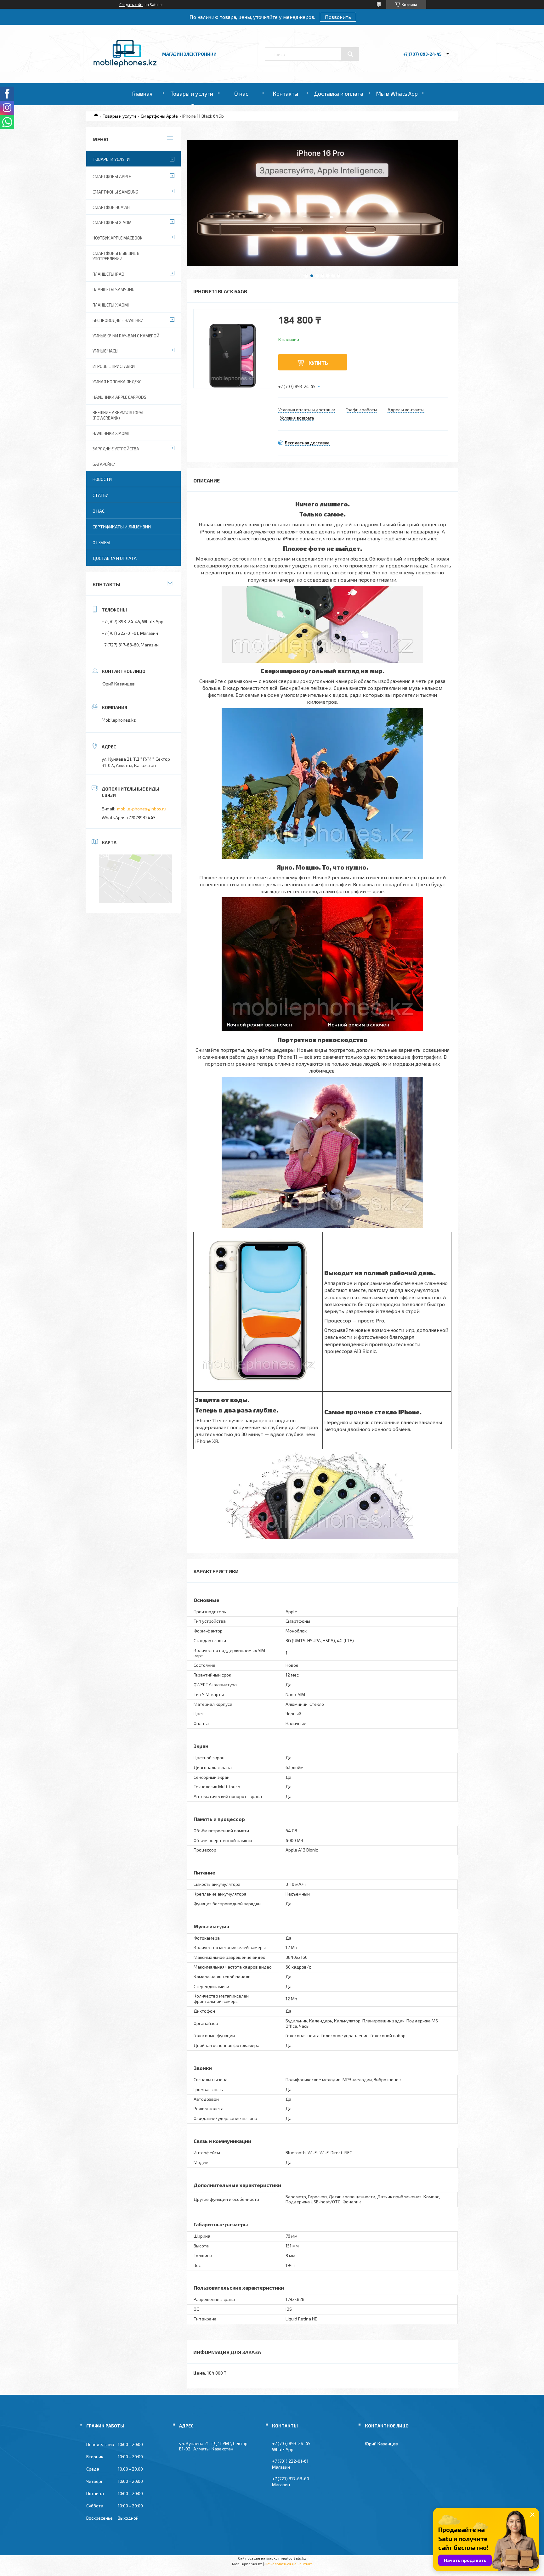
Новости (102, 479)
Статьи (101, 495)
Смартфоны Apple (159, 116)
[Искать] (350, 54)
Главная (142, 93)
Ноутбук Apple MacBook (117, 238)
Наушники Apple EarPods (119, 397)
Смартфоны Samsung (115, 192)
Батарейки (104, 464)
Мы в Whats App (397, 93)
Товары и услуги (192, 93)
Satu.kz (300, 2558)
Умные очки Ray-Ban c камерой (126, 336)
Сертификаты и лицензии (122, 527)
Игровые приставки (114, 366)
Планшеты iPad (108, 274)
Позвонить (338, 17)
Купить (318, 363)
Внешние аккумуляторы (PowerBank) (118, 415)
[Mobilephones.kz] (125, 65)
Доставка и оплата (339, 93)
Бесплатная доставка (307, 443)
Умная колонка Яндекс (117, 382)
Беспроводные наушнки (118, 320)
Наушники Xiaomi (111, 433)
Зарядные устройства (116, 449)
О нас (241, 93)
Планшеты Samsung (113, 290)
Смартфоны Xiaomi (113, 223)
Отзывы (101, 542)
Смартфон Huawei (111, 207)
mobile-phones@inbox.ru (142, 809)
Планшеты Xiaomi (111, 305)
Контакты (285, 93)
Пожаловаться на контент (288, 2564)
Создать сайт (131, 4)
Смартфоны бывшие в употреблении (116, 256)
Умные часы (105, 351)
